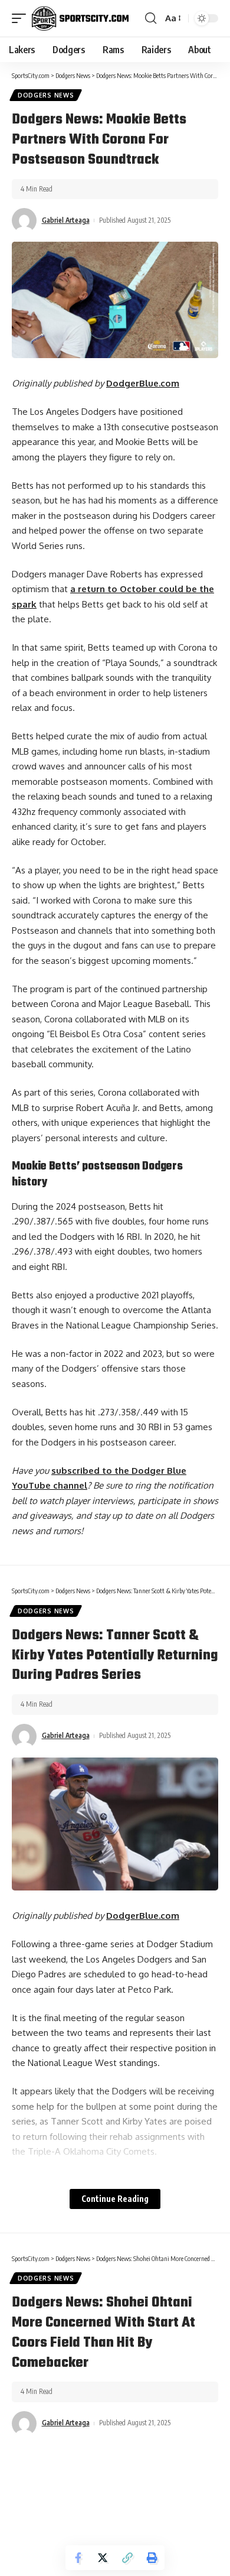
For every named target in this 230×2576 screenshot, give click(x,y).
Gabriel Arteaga (66, 220)
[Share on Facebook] (78, 2558)
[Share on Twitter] (103, 2558)
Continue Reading (115, 2199)
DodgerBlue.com (143, 383)
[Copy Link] (127, 2558)
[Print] (152, 2558)
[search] (151, 18)
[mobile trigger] (22, 18)
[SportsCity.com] (80, 18)
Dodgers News (46, 95)
